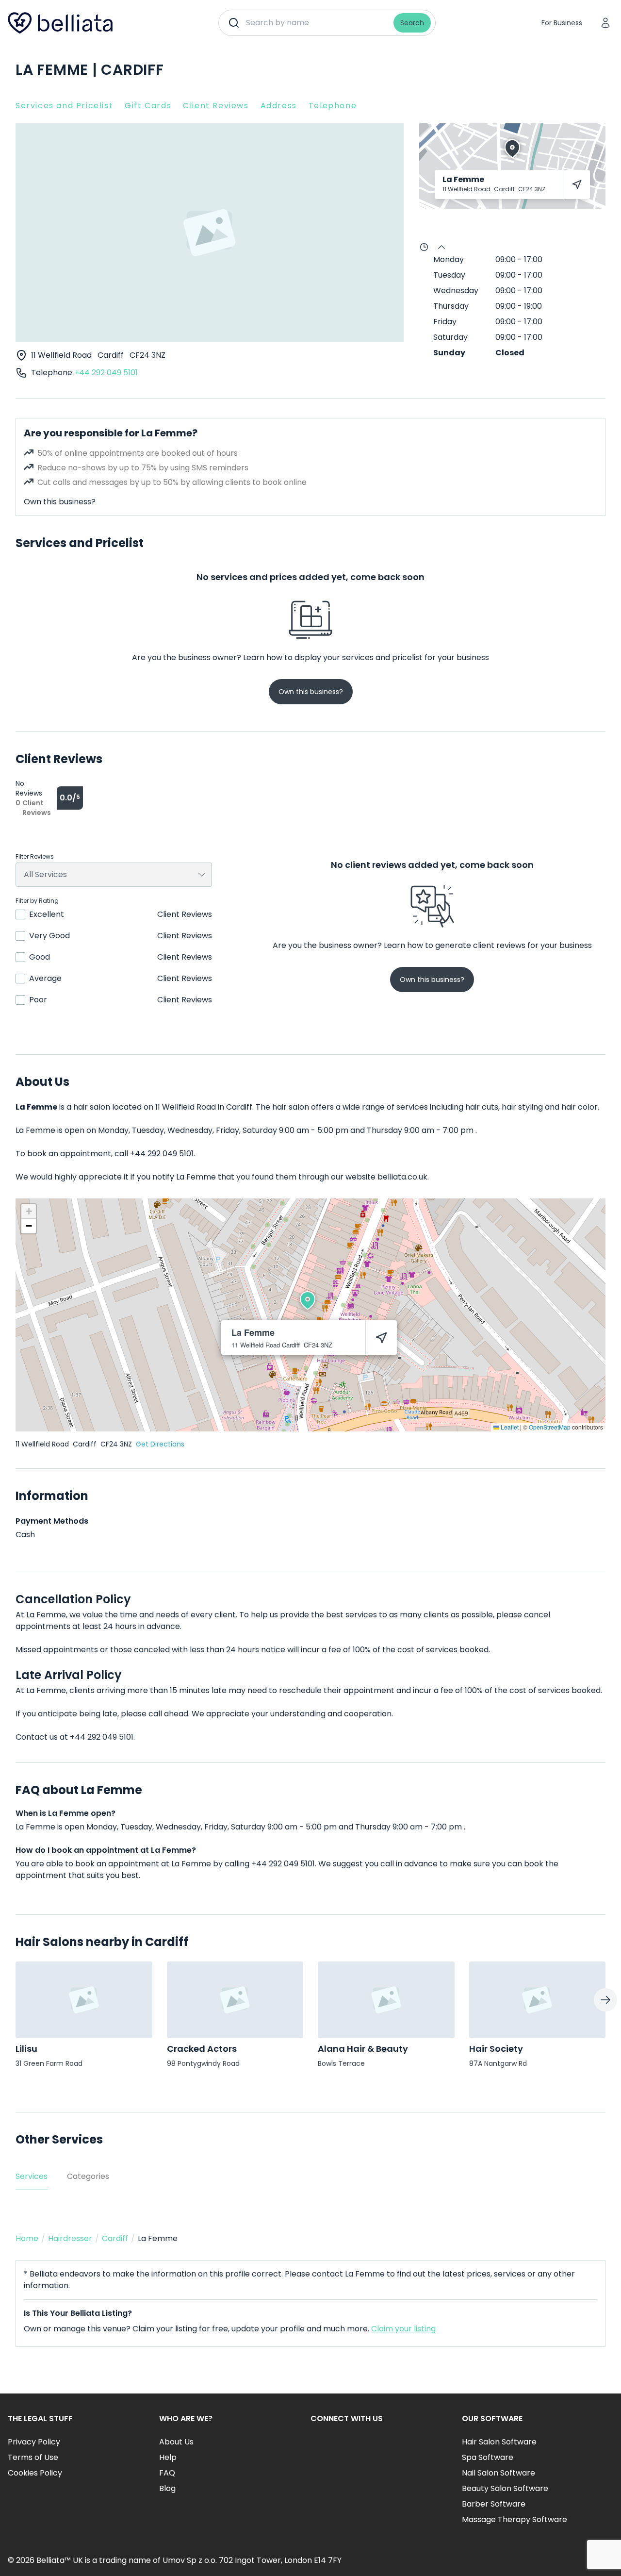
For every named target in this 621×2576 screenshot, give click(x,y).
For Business (562, 23)
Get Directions (160, 1444)
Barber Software (494, 2504)
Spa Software (488, 2457)
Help (168, 2457)
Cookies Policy (35, 2473)
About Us (176, 2442)
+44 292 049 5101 (106, 373)
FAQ (167, 2473)
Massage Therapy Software (515, 2519)
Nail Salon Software (498, 2473)
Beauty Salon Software (505, 2488)
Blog (167, 2488)
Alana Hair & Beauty (363, 2049)
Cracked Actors (202, 2049)
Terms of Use (33, 2457)
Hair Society (496, 2049)
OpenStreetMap (550, 1427)
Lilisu (26, 2049)
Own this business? (60, 502)
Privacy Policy (34, 2442)
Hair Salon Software (499, 2442)
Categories (88, 2176)
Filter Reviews (35, 857)
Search (412, 23)
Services (32, 2176)
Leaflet (509, 1427)
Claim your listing (403, 2329)
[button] (308, 1300)
